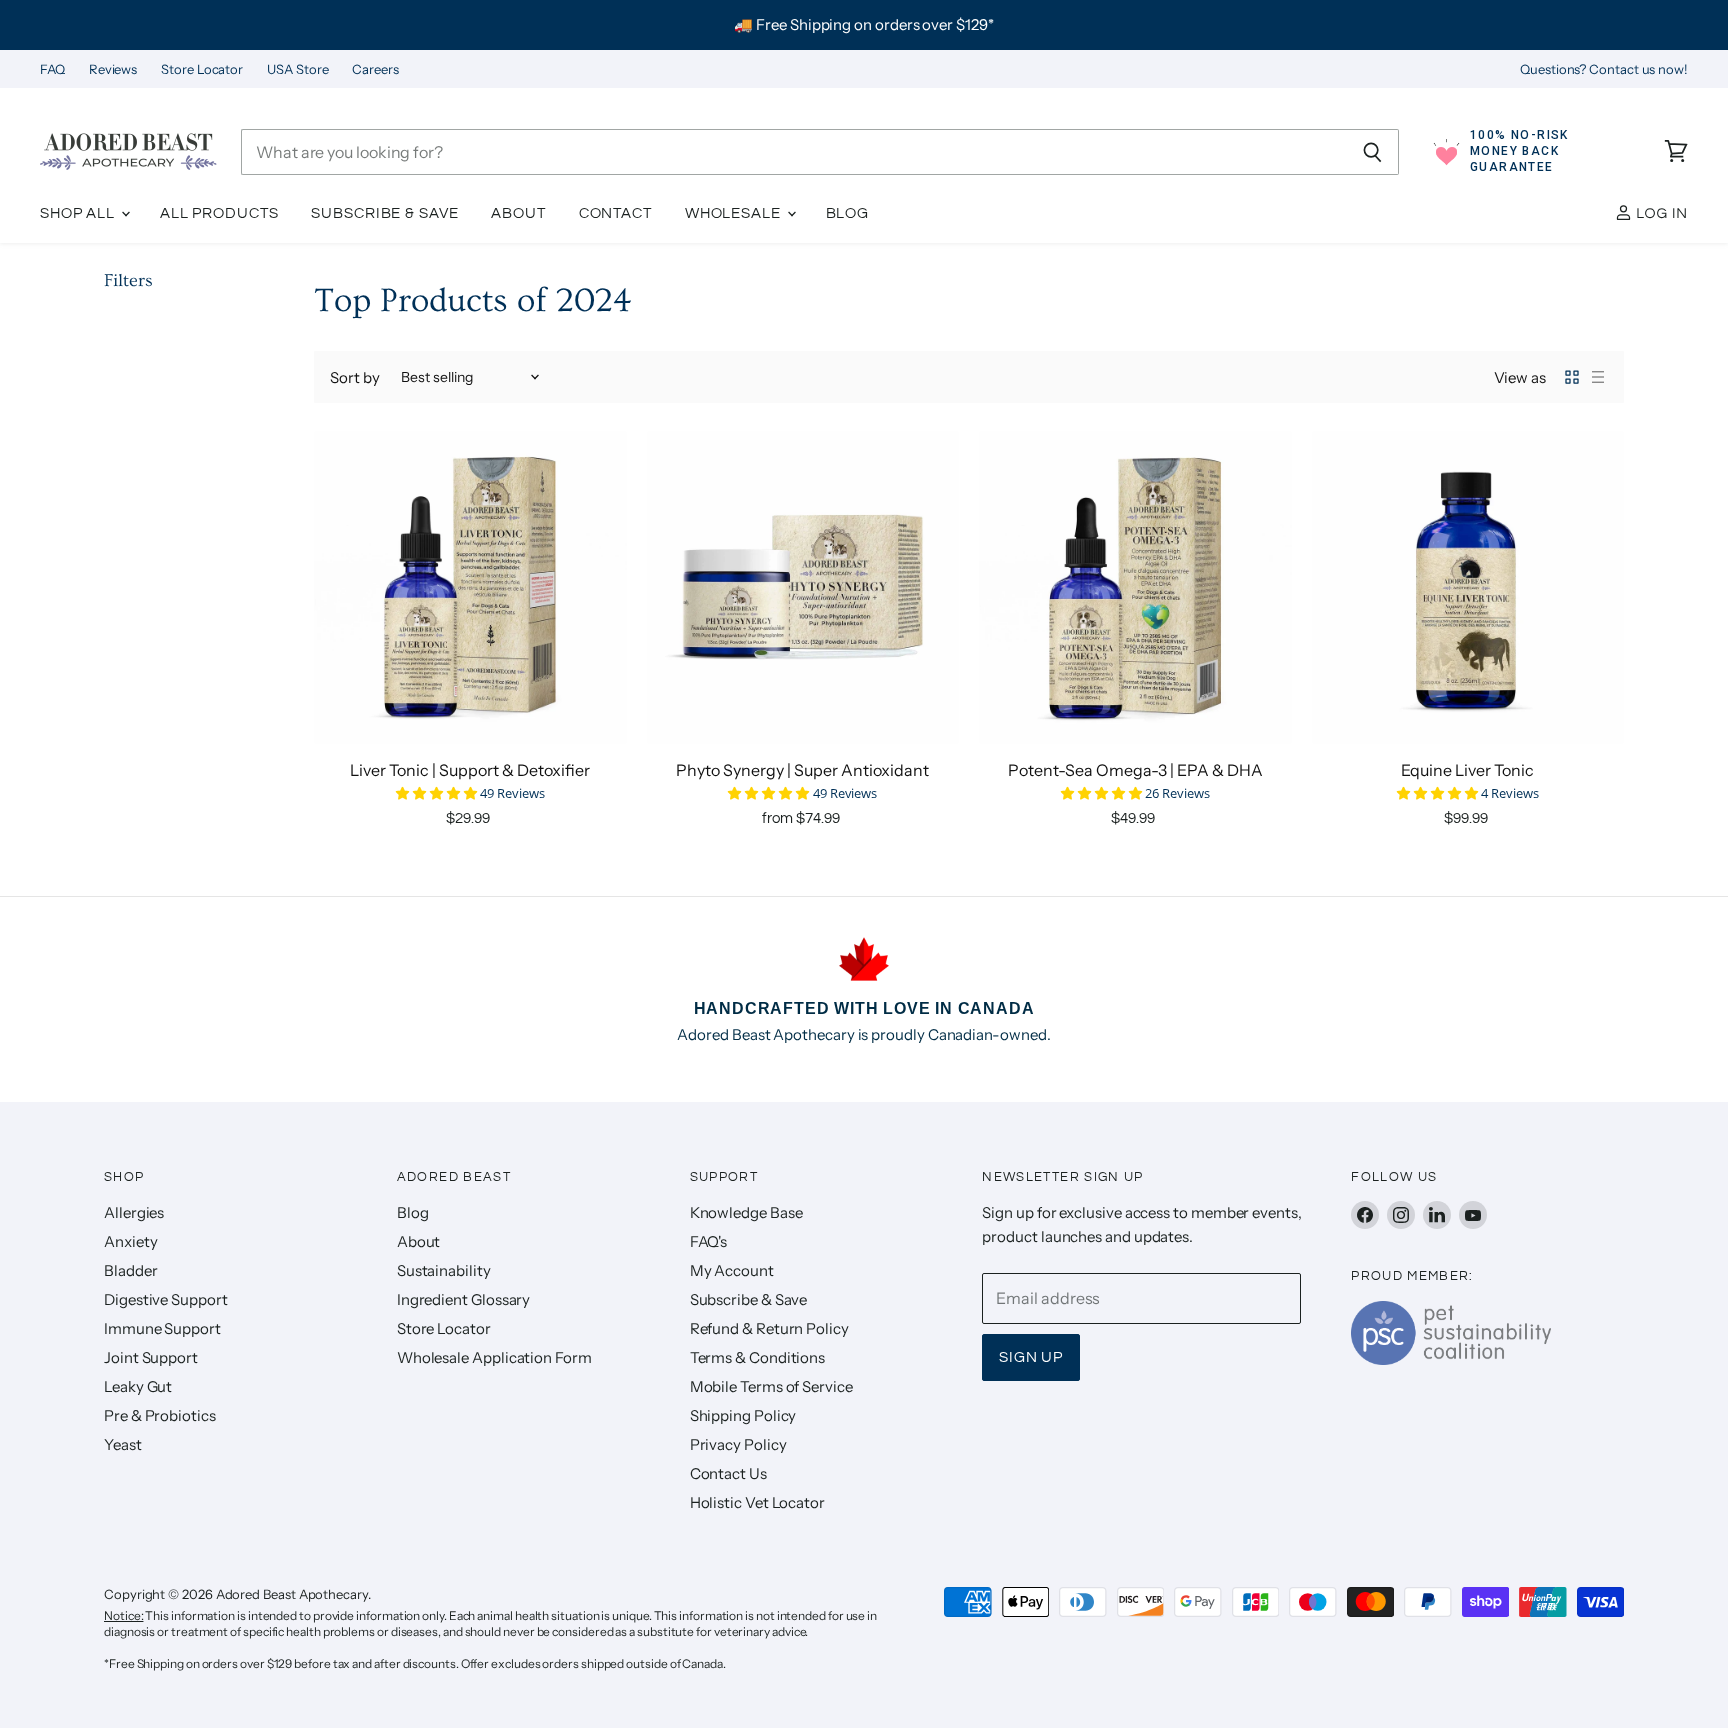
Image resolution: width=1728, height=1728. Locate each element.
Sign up (1030, 1357)
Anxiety (130, 1241)
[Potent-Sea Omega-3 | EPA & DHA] (1135, 587)
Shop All (79, 213)
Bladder (130, 1270)
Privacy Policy (738, 1444)
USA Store (297, 69)
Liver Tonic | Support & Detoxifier (470, 770)
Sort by (354, 377)
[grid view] (1572, 377)
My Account (732, 1270)
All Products (219, 213)
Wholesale (735, 213)
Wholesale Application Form (494, 1357)
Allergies (134, 1212)
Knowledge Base (746, 1212)
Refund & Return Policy (769, 1328)
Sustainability (444, 1270)
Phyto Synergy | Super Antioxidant (802, 770)
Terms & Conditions (758, 1357)
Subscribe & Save (384, 213)
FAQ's (709, 1241)
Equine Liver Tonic (1467, 770)
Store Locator (202, 69)
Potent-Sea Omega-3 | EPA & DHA (1135, 770)
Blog (848, 213)
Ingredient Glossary (463, 1299)
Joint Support (151, 1357)
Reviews (113, 69)
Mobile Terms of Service (771, 1386)
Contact (615, 213)
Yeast (123, 1444)
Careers (375, 69)
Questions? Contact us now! (1604, 69)
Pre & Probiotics (160, 1415)
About (518, 213)
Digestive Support (166, 1299)
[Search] (1372, 152)
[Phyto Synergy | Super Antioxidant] (803, 587)
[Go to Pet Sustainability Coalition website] (1451, 1359)
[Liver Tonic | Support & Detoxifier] (470, 587)
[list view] (1598, 377)
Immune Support (162, 1328)
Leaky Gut (138, 1386)
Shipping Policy (743, 1415)
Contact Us (728, 1473)
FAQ (52, 69)
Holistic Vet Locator (757, 1502)
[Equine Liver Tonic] (1468, 587)
